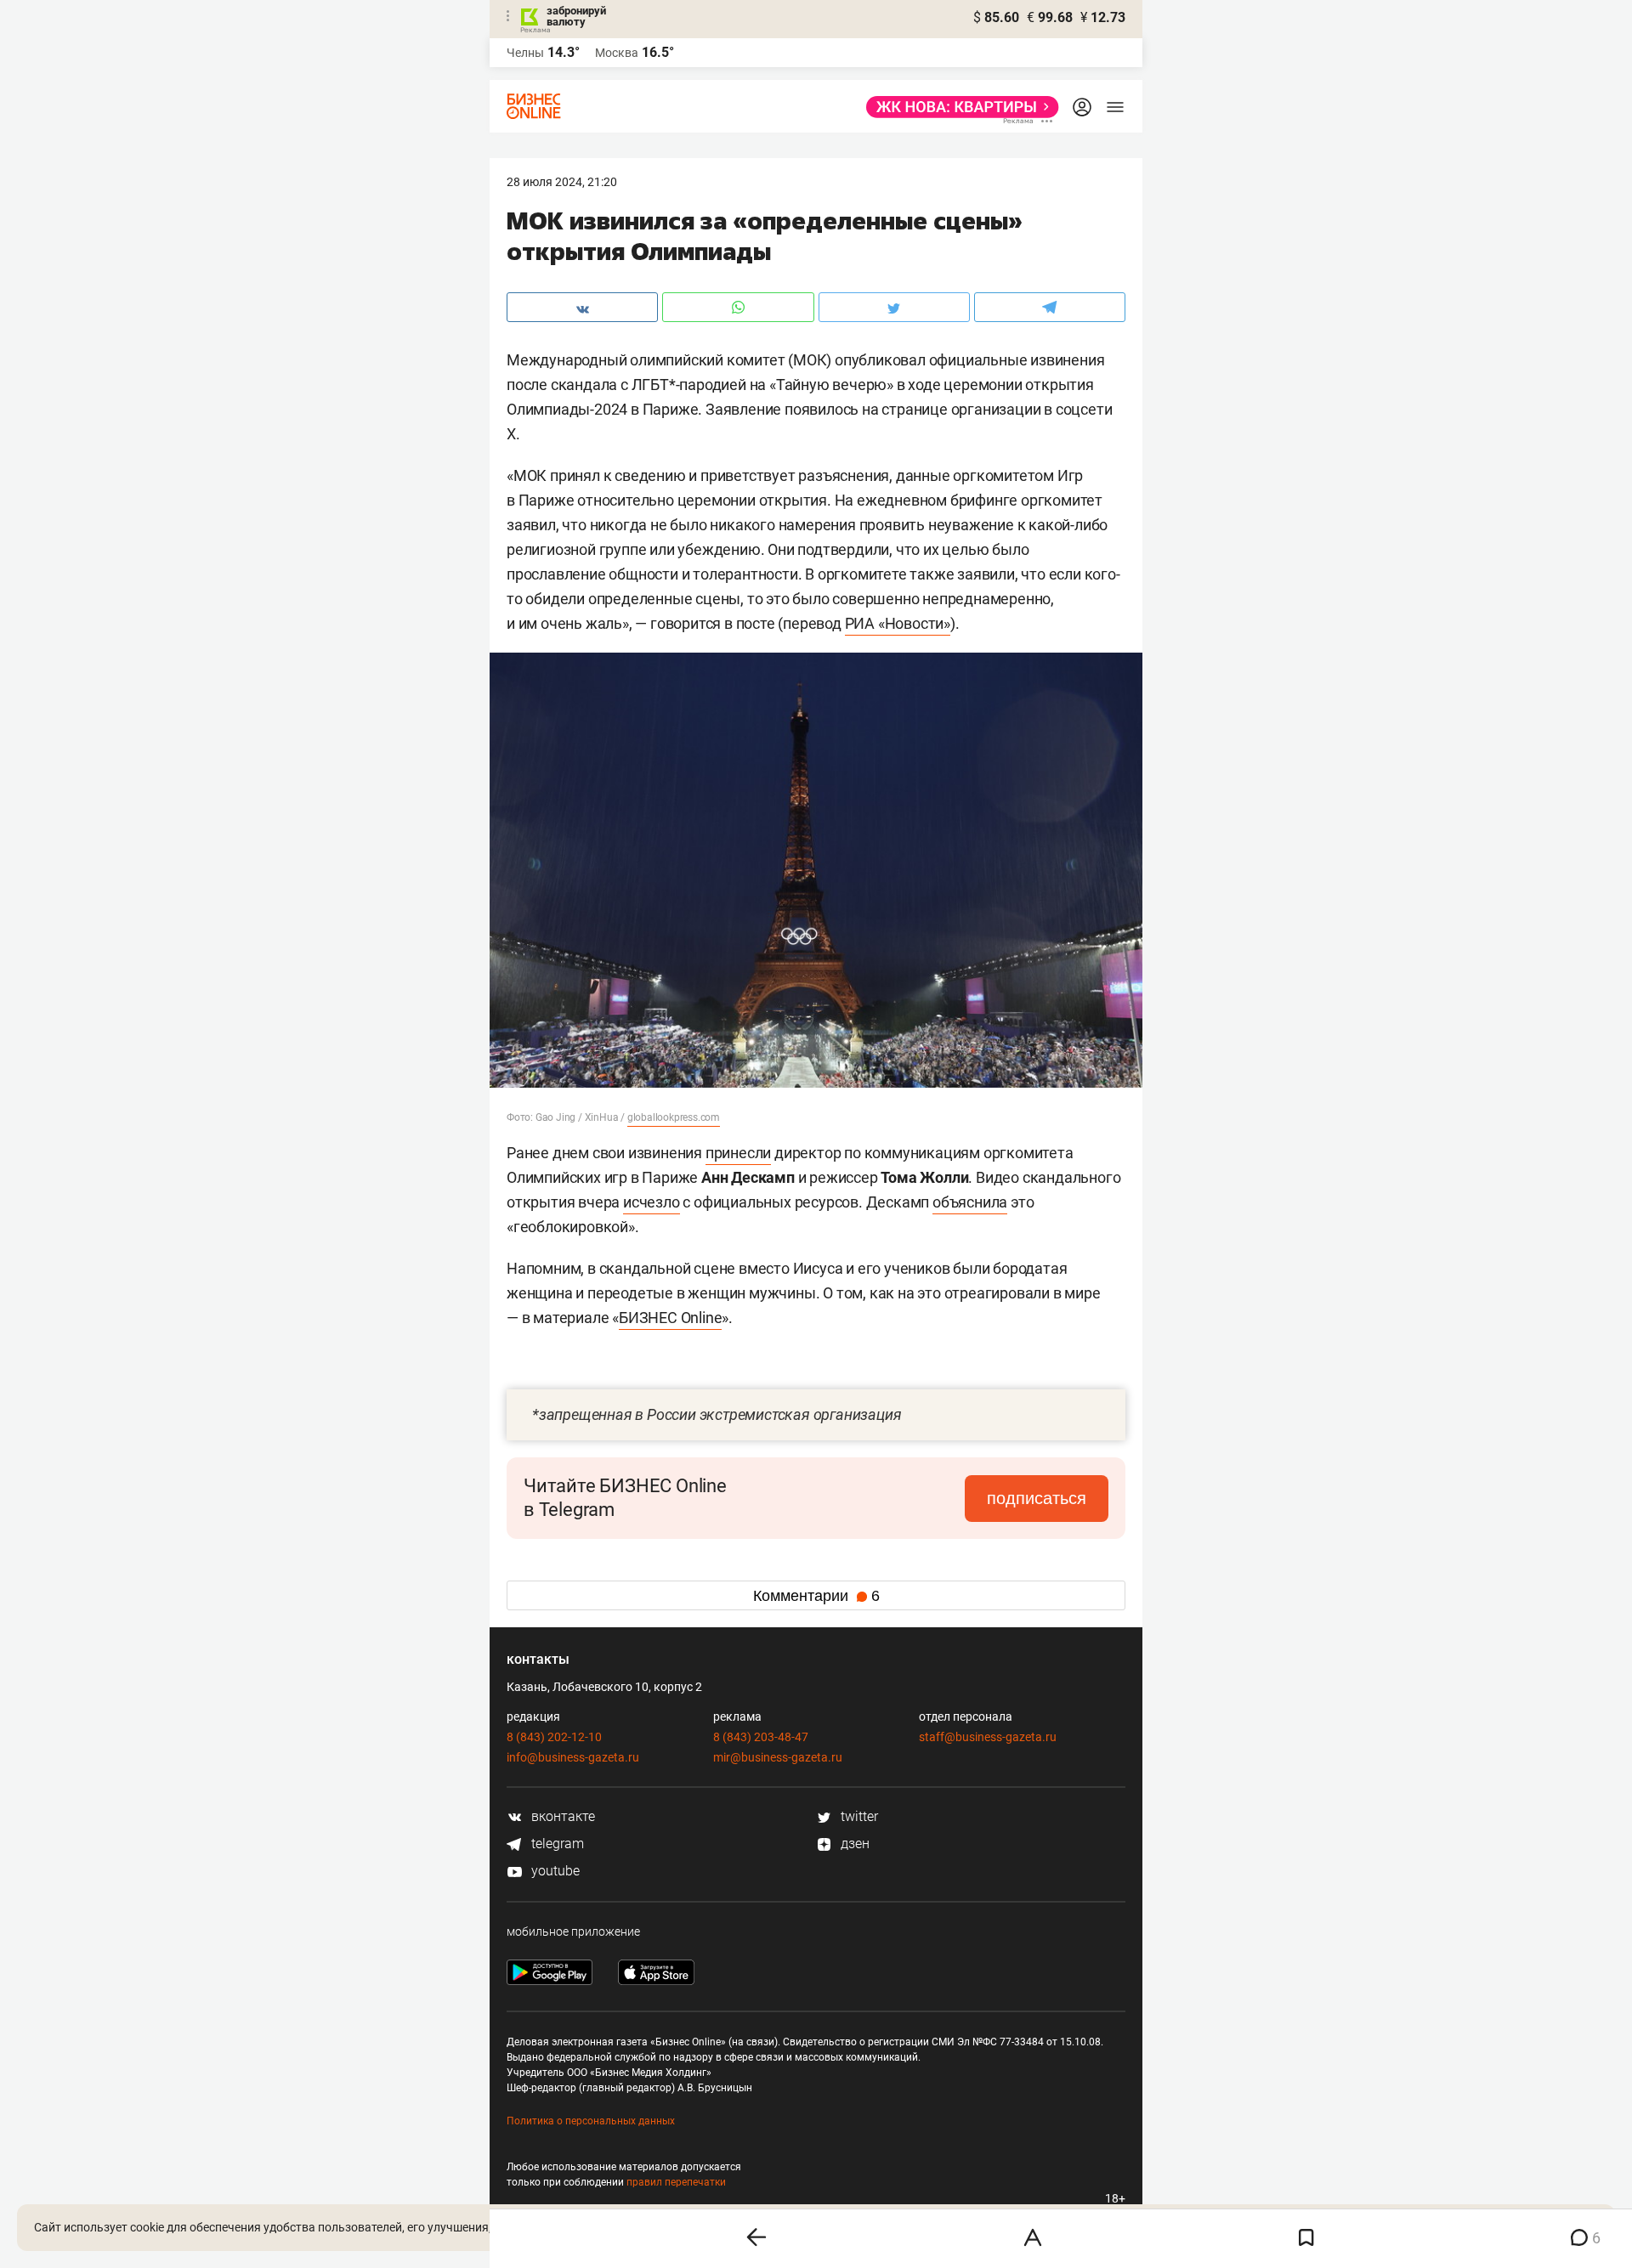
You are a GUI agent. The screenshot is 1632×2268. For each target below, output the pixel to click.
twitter (858, 1816)
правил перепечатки (676, 2182)
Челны (525, 53)
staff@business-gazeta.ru (988, 1737)
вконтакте (561, 1816)
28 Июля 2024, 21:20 (562, 182)
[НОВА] (958, 107)
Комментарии (816, 1596)
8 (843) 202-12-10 (554, 1737)
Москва (617, 53)
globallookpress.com (674, 1117)
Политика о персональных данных (591, 2121)
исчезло (652, 1202)
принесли (738, 1153)
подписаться (1037, 1498)
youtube (554, 1871)
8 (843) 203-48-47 (761, 1737)
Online (702, 1318)
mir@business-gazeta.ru (778, 1757)
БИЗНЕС (650, 1318)
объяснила (970, 1202)
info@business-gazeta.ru (573, 1757)
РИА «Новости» (898, 623)
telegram (556, 1844)
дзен (853, 1844)
